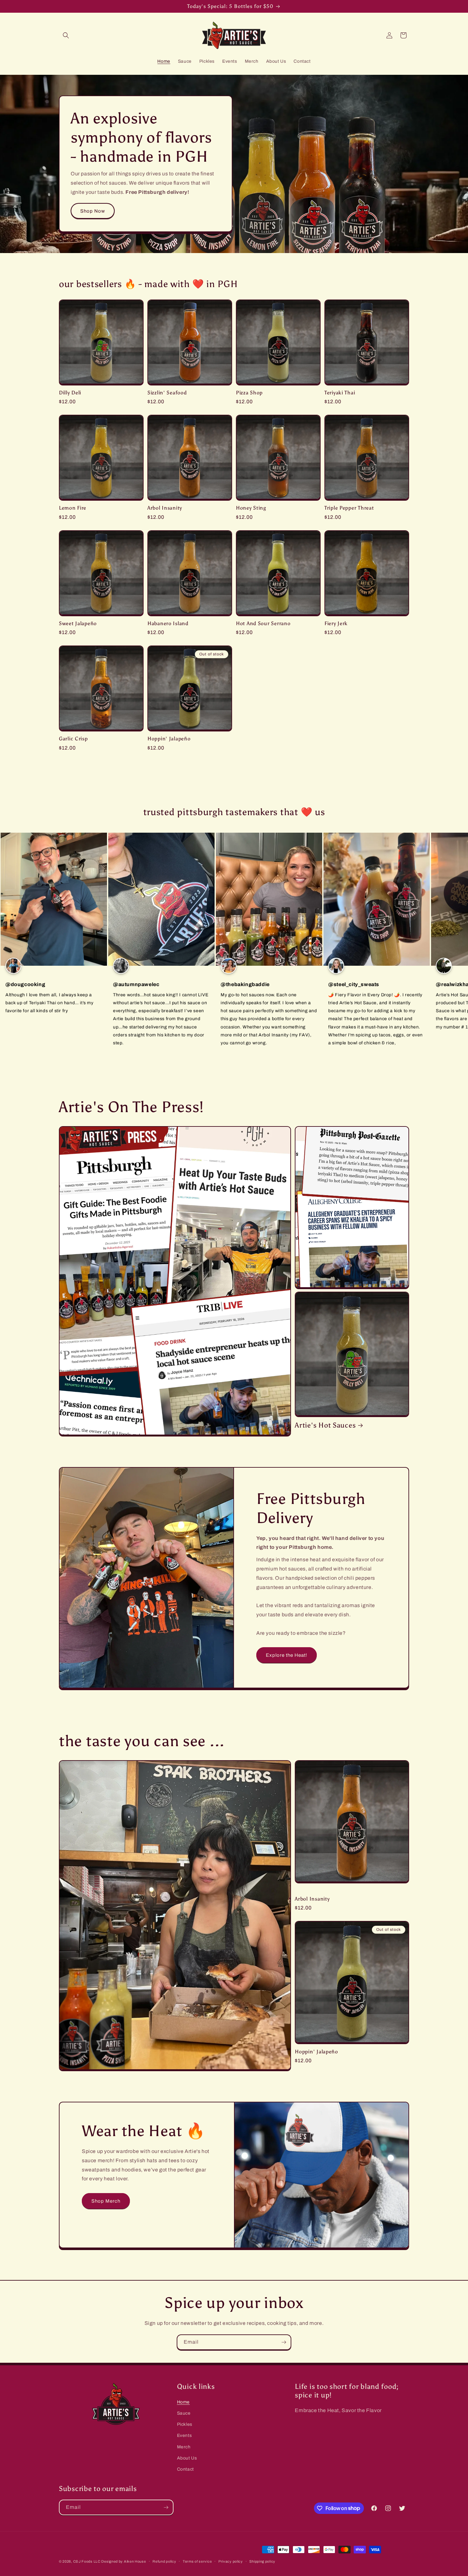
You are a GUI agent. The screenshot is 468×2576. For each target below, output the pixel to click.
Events (184, 2436)
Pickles (185, 2425)
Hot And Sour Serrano (263, 623)
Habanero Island (168, 623)
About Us (187, 2458)
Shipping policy (262, 2561)
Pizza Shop (249, 393)
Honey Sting (251, 508)
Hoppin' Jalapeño (169, 739)
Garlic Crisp (73, 739)
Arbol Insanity (165, 508)
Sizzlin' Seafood (167, 393)
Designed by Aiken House (124, 2561)
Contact (185, 2469)
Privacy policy (231, 2561)
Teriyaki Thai (340, 393)
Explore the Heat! (287, 1655)
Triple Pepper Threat (349, 508)
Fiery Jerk (336, 623)
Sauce (184, 2414)
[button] (66, 35)
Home (183, 2402)
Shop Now (93, 211)
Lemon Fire (73, 508)
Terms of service (197, 2561)
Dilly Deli (70, 393)
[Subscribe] (284, 2342)
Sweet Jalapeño (78, 623)
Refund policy (164, 2561)
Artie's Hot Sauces (325, 1425)
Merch (184, 2447)
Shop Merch (106, 2201)
